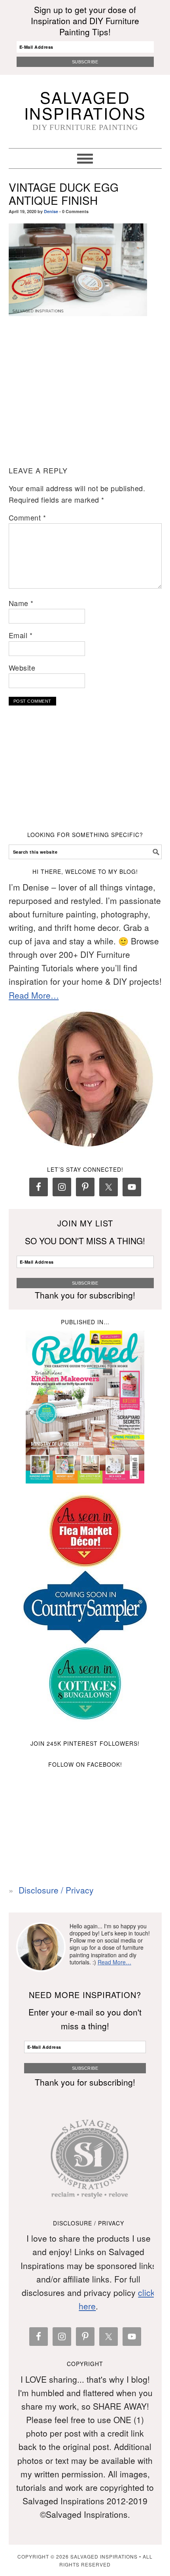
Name (21, 603)
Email (21, 635)
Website (22, 667)
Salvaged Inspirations (85, 105)
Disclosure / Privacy (56, 1890)
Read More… (34, 995)
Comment (27, 517)
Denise (51, 211)
